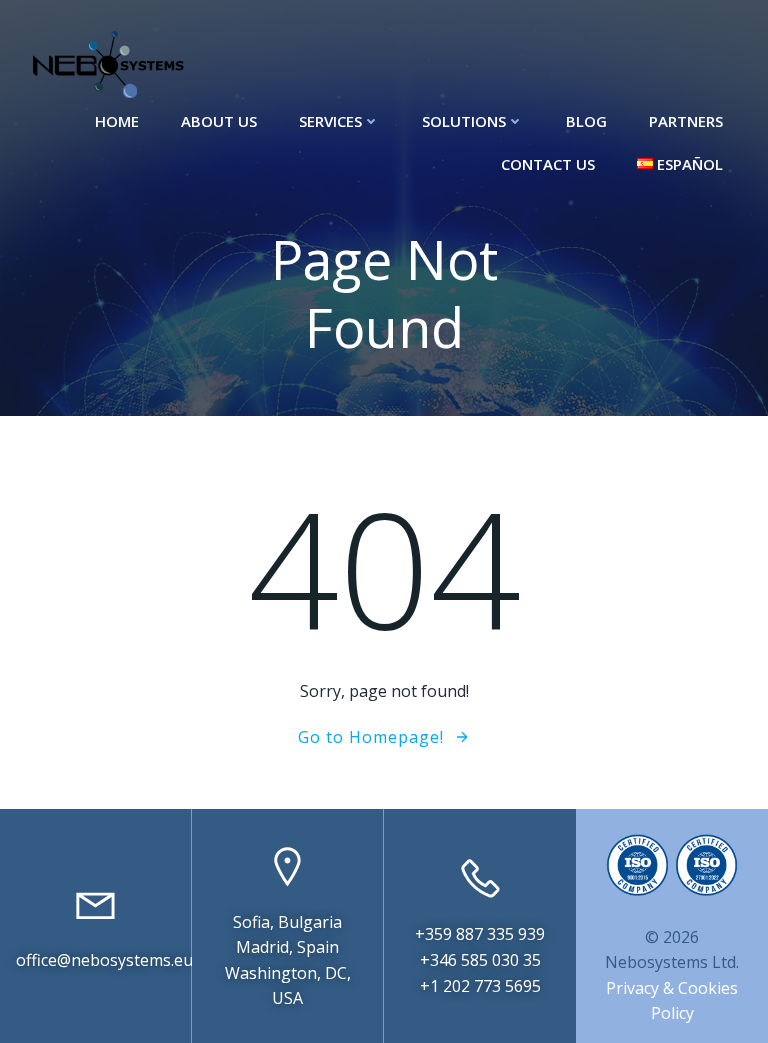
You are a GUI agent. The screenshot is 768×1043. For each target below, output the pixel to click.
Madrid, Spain (287, 947)
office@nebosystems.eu (104, 960)
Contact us (548, 164)
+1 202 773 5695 (480, 986)
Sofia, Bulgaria (287, 922)
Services (330, 121)
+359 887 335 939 (480, 934)
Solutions (464, 121)
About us (219, 121)
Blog (586, 121)
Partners (686, 121)
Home (117, 121)
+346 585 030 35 (480, 960)
